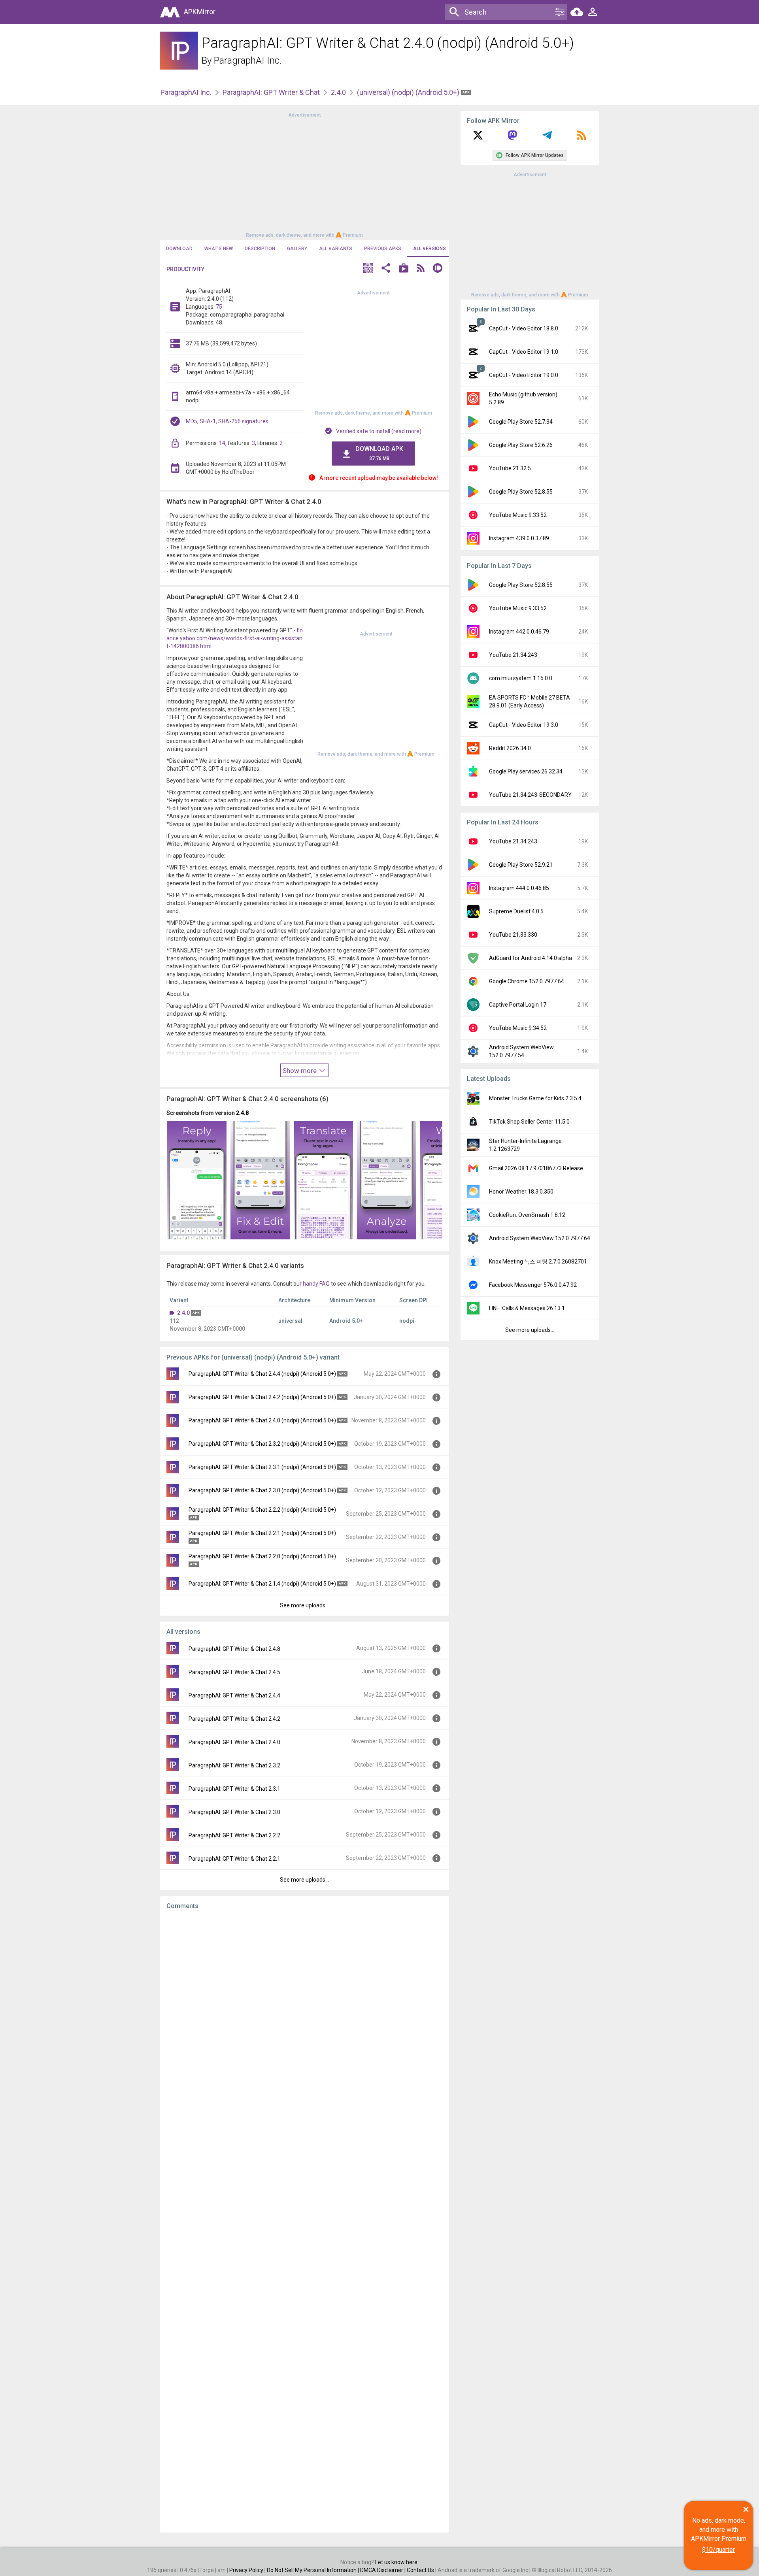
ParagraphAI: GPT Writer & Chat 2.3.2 (234, 1765)
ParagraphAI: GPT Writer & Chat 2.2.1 (234, 1859)
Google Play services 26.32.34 (526, 771)
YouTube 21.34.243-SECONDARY (530, 795)
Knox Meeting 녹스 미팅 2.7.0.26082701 (538, 1262)
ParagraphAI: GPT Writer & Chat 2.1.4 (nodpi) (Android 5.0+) (262, 1584)
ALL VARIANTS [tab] (336, 249)
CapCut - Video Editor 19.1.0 (524, 352)
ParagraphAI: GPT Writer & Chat (271, 92)
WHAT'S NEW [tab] (219, 249)
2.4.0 (338, 92)
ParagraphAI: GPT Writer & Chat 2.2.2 (234, 1835)
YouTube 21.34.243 (513, 655)
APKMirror (200, 12)
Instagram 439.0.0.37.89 (519, 538)
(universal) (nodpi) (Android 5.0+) (409, 92)
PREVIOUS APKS (383, 249)
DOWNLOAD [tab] (179, 249)
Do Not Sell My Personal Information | (313, 2570)
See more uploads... (304, 1605)
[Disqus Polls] (304, 2016)
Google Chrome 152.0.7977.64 (527, 981)
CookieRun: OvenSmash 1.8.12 (527, 1215)
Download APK (379, 453)
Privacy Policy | (248, 2570)
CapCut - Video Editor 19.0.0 (524, 375)
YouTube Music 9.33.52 (518, 515)
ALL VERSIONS (430, 249)
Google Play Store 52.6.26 (521, 445)
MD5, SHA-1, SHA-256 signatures (227, 421)
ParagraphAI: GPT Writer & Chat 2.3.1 (234, 1789)
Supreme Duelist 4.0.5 (516, 911)
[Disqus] (304, 2221)
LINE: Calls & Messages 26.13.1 (527, 1308)
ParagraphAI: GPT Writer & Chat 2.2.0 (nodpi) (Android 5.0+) (262, 1556)
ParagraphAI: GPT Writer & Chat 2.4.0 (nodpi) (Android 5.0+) (262, 1420)
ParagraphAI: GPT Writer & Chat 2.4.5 (234, 1672)
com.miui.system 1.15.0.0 (521, 678)
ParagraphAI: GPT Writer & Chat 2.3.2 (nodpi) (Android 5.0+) (262, 1444)
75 (219, 307)
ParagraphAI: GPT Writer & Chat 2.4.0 (234, 1742)
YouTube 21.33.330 (513, 935)
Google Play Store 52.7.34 (521, 422)
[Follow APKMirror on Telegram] (547, 138)
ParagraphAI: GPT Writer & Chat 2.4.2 (234, 1719)
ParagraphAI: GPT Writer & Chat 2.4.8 (234, 1649)
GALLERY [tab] (297, 249)
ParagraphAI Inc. (248, 60)
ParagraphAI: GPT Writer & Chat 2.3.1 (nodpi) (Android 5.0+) (262, 1467)
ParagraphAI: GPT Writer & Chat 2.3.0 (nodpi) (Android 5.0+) (262, 1490)
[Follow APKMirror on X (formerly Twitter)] (478, 138)
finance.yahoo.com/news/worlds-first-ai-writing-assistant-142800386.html (235, 638)
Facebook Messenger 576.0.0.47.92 (533, 1285)
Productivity (185, 269)
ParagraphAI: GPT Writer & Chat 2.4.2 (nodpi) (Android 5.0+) (262, 1397)
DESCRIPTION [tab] (260, 249)
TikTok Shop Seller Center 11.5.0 (529, 1122)
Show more (300, 1071)
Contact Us (420, 2570)
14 (222, 443)
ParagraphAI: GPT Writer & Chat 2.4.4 (234, 1695)
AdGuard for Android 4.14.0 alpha (531, 958)
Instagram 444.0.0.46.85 (519, 888)
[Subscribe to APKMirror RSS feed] (582, 138)
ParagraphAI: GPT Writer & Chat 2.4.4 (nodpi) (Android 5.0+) (262, 1374)
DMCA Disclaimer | (383, 2570)
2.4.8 (242, 1113)
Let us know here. (397, 2562)
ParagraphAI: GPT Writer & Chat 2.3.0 (234, 1812)
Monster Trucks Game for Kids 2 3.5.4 (535, 1098)
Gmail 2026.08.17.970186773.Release (536, 1168)
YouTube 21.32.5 (510, 468)
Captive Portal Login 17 (518, 1005)
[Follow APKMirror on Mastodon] (512, 138)
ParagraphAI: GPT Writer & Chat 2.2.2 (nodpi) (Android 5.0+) (262, 1510)
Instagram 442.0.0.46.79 (519, 632)
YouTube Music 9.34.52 (518, 1028)
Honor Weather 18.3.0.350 (521, 1192)
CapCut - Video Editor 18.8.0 (524, 328)
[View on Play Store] (404, 269)
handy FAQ (316, 1284)
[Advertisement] (304, 174)
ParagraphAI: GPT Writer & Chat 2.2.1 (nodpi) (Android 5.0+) (262, 1533)
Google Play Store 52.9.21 (521, 865)
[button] (368, 269)
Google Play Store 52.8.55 (521, 492)
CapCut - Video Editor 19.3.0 (524, 725)
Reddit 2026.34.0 (510, 748)
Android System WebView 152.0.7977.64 (540, 1238)
